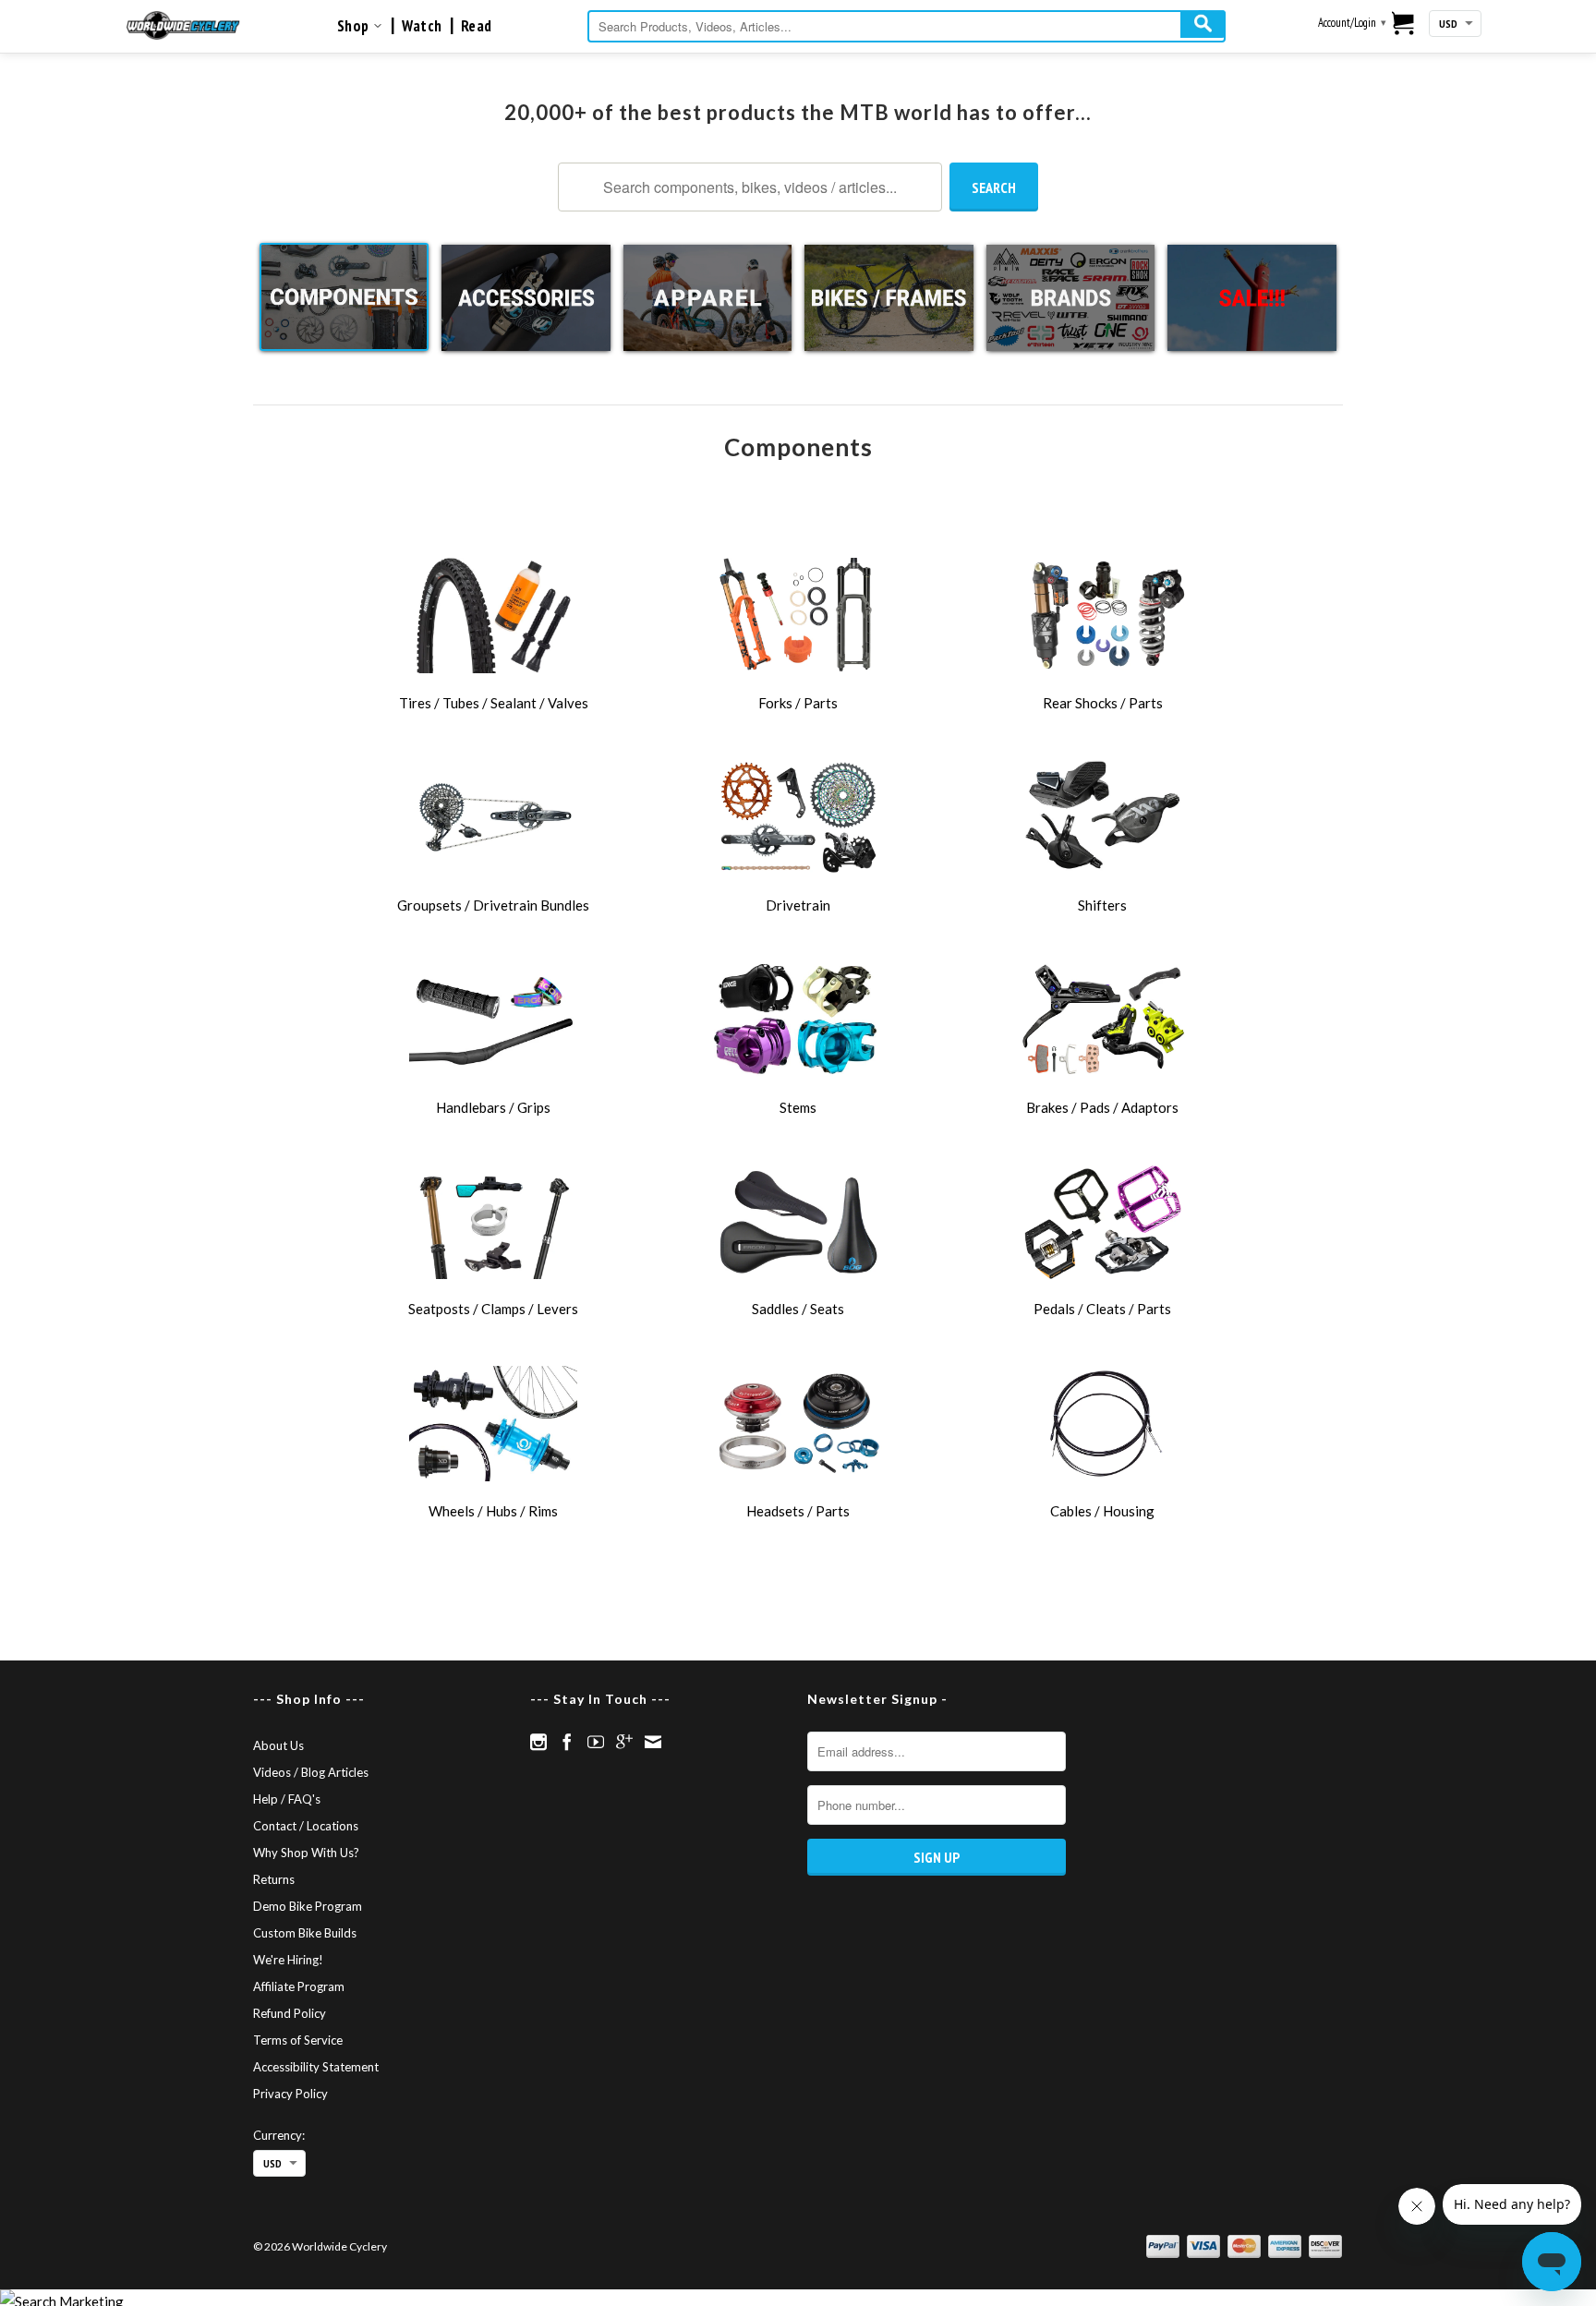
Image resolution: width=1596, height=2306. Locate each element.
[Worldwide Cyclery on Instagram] (538, 1742)
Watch (422, 26)
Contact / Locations (306, 1826)
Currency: (279, 2135)
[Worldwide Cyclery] (183, 25)
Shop (355, 26)
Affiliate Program (299, 1986)
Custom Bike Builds (305, 1933)
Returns (274, 1879)
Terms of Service (298, 2040)
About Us (278, 1745)
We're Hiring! (288, 1960)
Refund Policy (290, 2013)
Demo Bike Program (308, 1906)
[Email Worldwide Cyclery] (653, 1742)
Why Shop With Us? (306, 1853)
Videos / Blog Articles (311, 1772)
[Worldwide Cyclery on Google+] (624, 1742)
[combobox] (907, 26)
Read (477, 26)
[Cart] (1403, 25)
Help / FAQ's (287, 1799)
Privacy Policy (290, 2094)
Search (994, 187)
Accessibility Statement (316, 2067)
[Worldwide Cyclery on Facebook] (567, 1742)
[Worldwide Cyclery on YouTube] (596, 1742)
